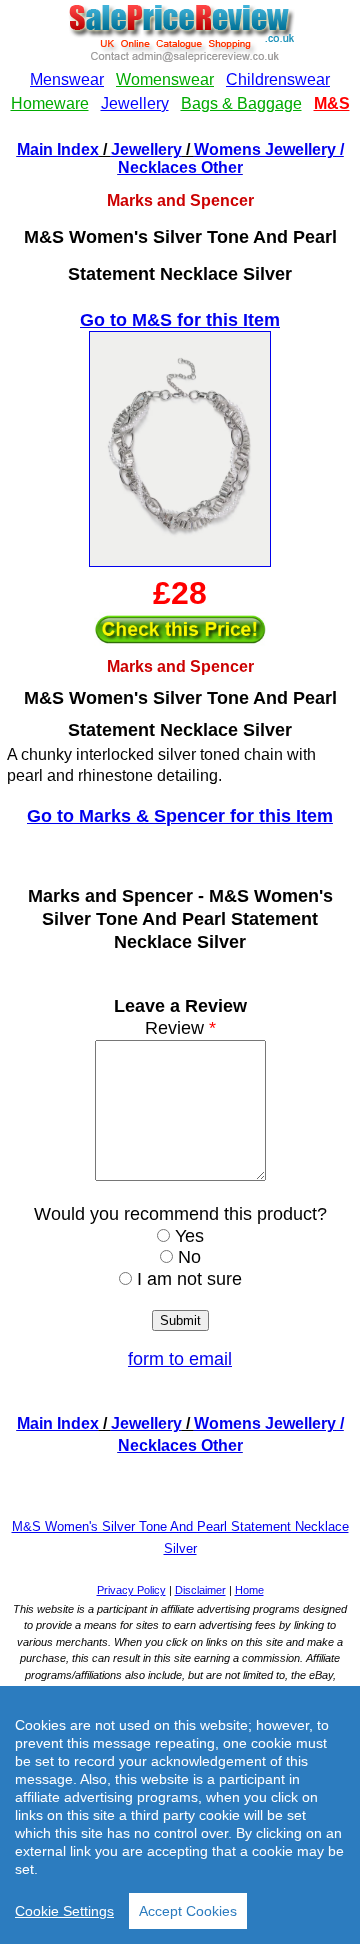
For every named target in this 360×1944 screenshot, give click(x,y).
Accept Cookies (188, 1911)
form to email (180, 1359)
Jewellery (146, 149)
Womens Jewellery (265, 149)
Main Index (58, 149)
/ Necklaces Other (231, 158)
